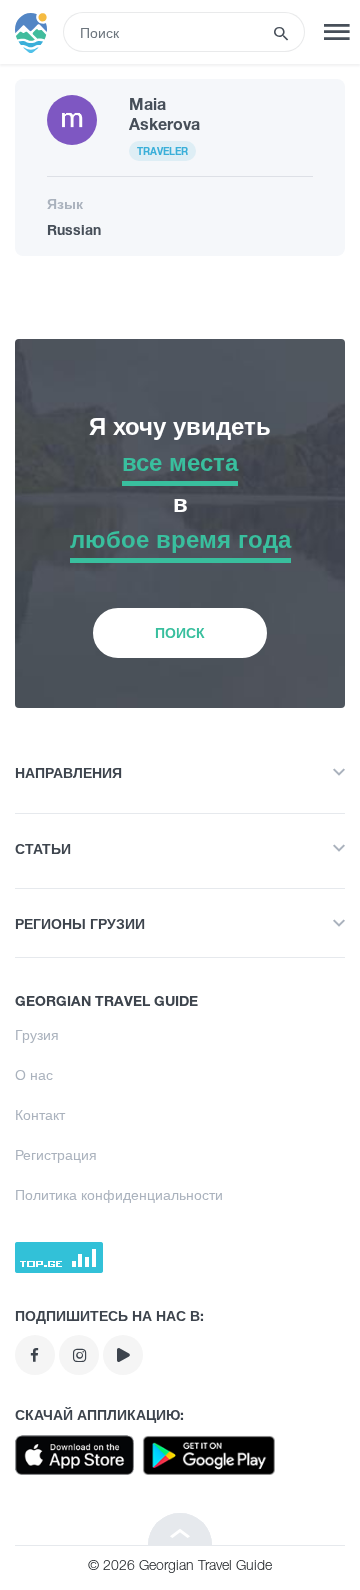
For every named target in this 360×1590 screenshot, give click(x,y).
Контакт (40, 1114)
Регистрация (56, 1154)
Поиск (180, 632)
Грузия (37, 1034)
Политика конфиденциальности (119, 1194)
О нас (34, 1074)
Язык (65, 203)
